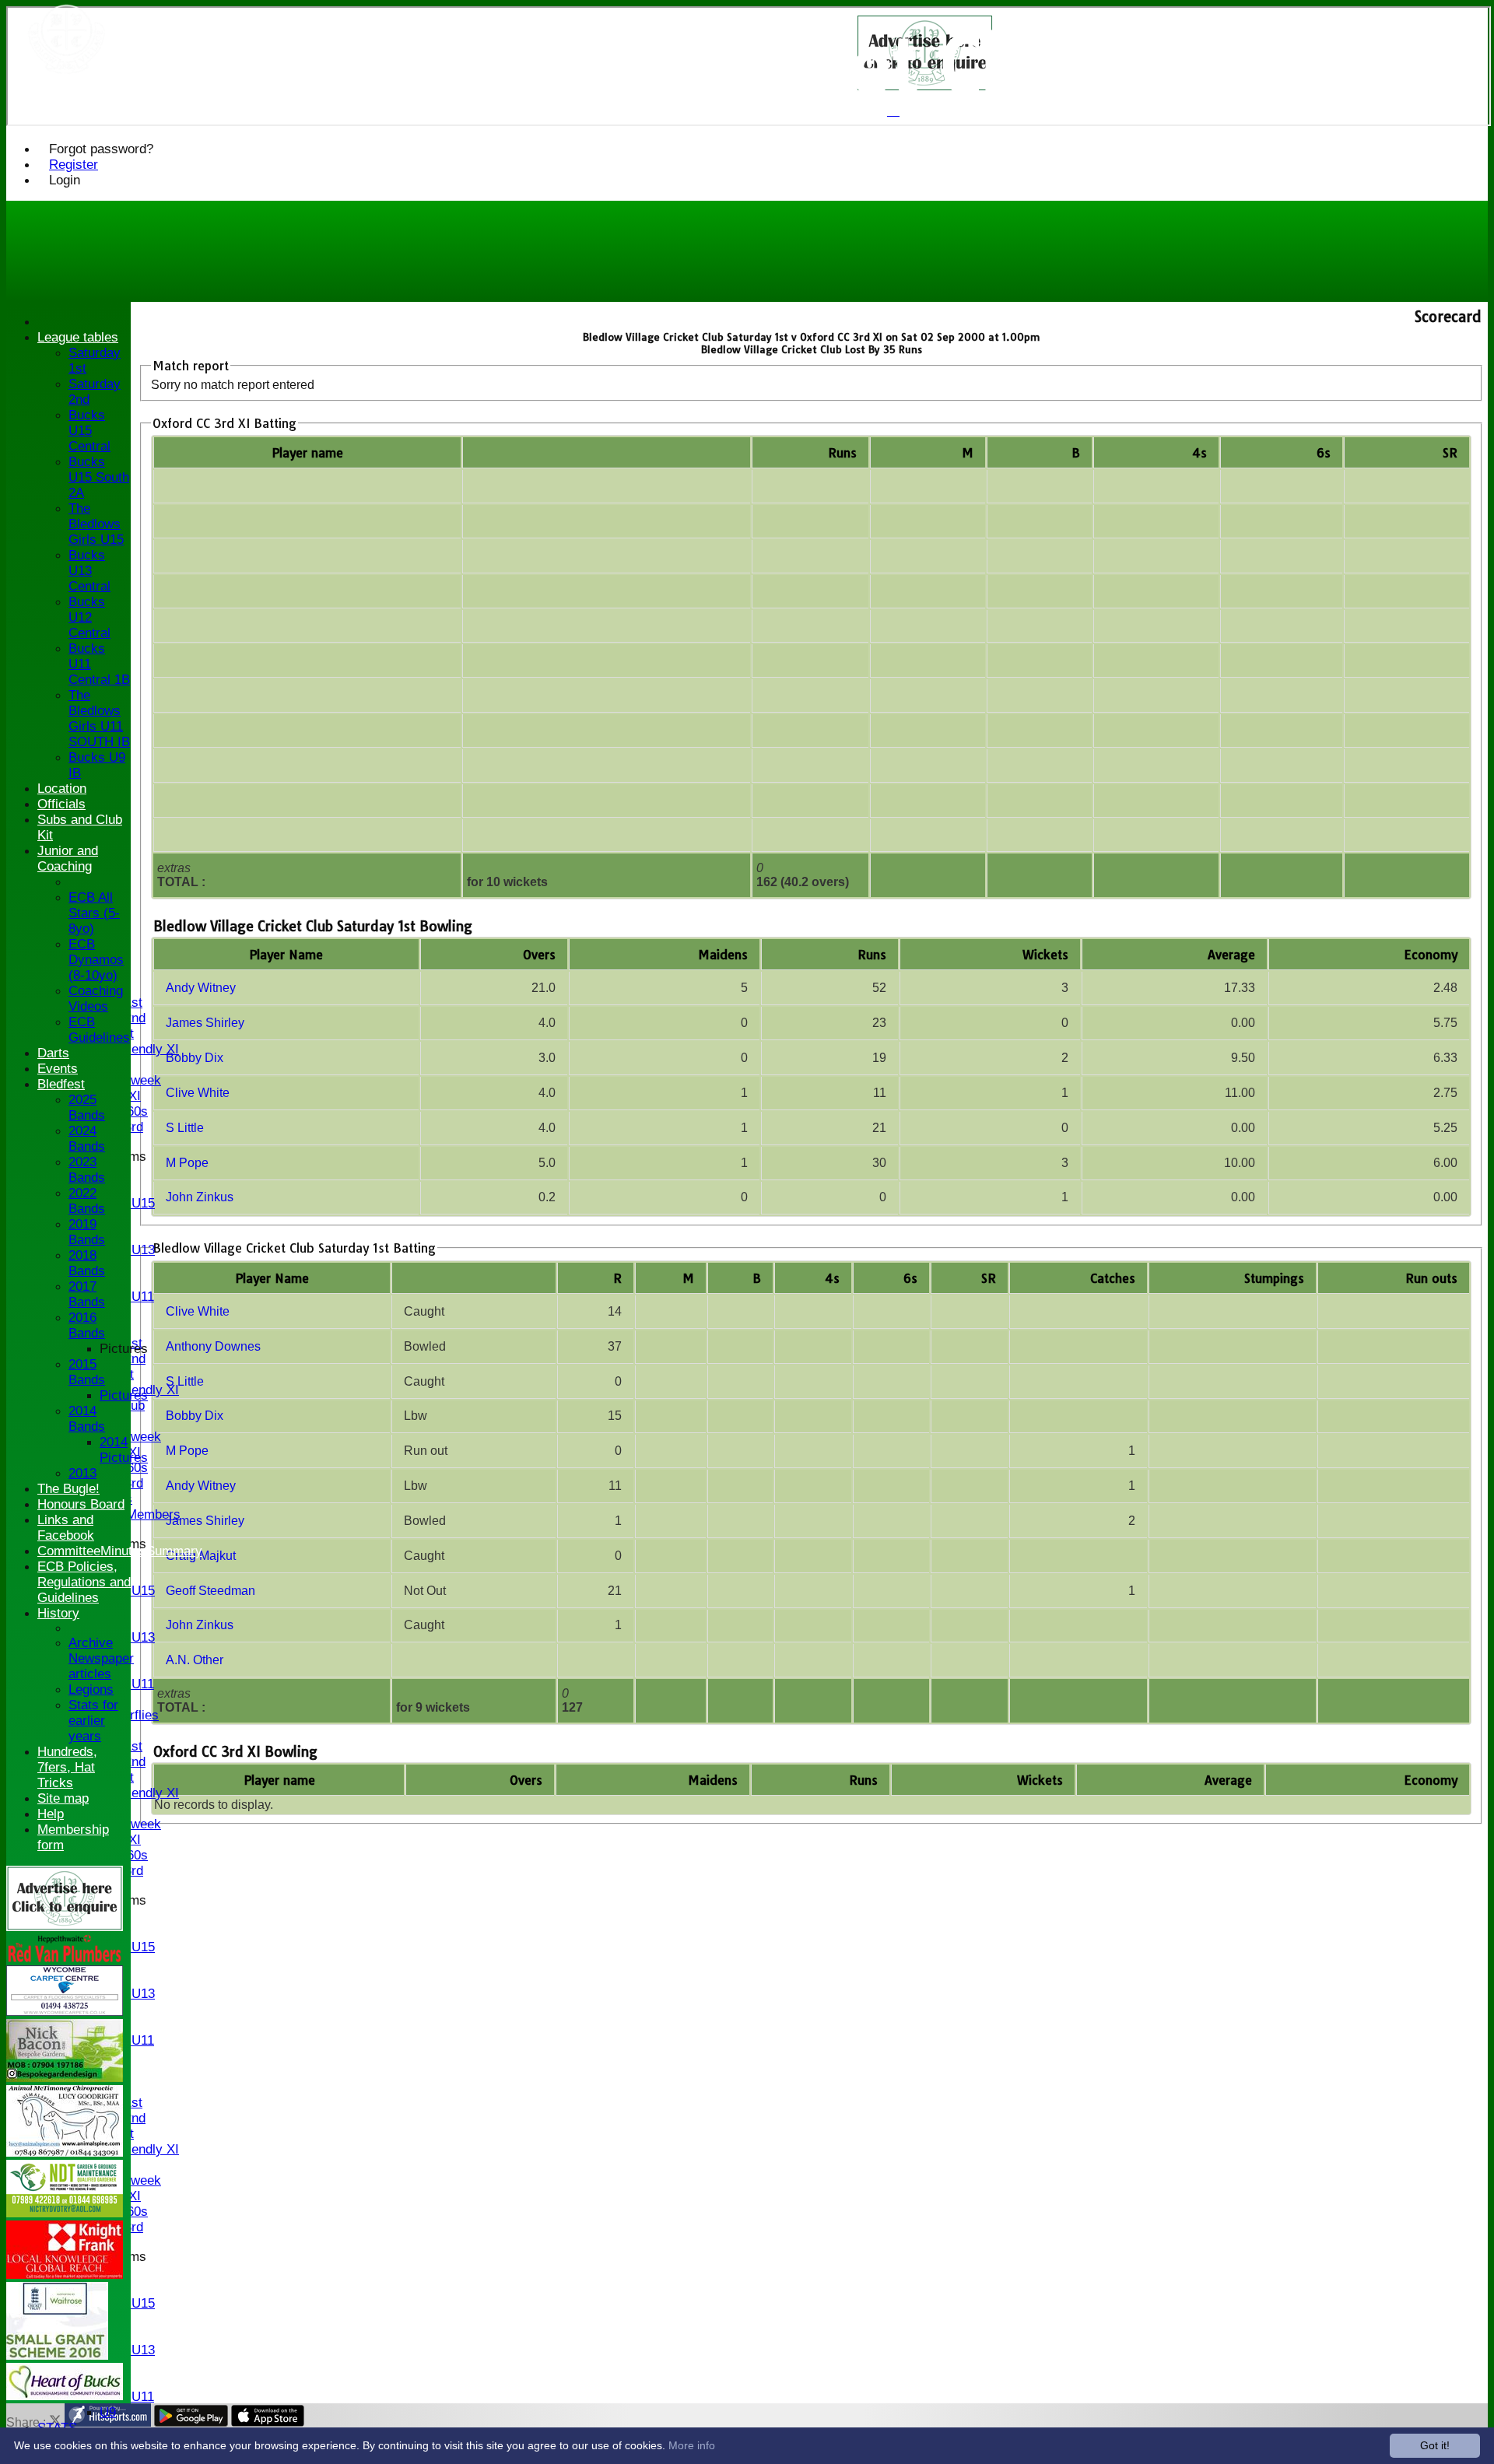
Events (58, 1069)
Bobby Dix (195, 1058)
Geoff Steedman (210, 1591)
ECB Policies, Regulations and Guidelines (84, 1582)
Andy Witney (201, 988)
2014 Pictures (124, 1450)
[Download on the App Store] (268, 2422)
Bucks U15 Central (89, 431)
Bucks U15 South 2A (99, 477)
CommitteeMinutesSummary (120, 1551)
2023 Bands (87, 1170)
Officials (61, 804)
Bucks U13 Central (89, 571)
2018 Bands (87, 1263)
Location (62, 789)
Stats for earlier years (93, 1721)
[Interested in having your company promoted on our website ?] (65, 1927)
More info (692, 2445)
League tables (78, 337)
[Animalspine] (65, 2152)
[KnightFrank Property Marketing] (65, 2275)
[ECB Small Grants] (57, 2355)
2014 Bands (87, 1419)
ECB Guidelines (99, 1030)
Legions (91, 1689)
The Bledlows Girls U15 (96, 524)
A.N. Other (195, 1660)
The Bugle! (68, 1489)
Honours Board (81, 1504)
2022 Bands (87, 1201)
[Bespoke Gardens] (65, 2078)
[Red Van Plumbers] (65, 1958)
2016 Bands (87, 1325)
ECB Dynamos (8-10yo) (96, 960)
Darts (53, 1053)
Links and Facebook (66, 1528)
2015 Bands (87, 1372)
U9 (108, 2412)
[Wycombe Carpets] (65, 2012)
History (58, 1613)
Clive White (198, 1093)
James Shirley (205, 1023)
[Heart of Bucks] (65, 2396)
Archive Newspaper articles (101, 1658)
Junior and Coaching (68, 859)
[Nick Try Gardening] (65, 2213)
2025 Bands (87, 1108)
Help (51, 1814)
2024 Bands (87, 1139)
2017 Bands (87, 1294)
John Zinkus (200, 1197)
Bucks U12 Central (89, 617)
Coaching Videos (96, 999)
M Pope (187, 1163)
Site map (63, 1798)
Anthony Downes (213, 1346)
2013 (82, 1473)
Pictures (124, 1349)
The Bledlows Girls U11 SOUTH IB (99, 719)
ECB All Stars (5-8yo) (94, 913)
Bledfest (61, 1084)
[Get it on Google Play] (191, 2422)
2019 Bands (87, 1232)
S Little (185, 1128)
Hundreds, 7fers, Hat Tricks (67, 1767)
